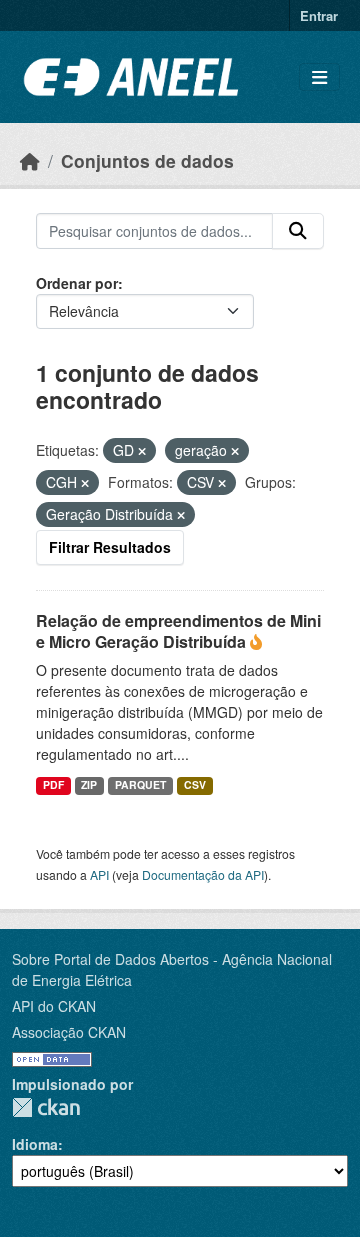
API (99, 874)
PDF (53, 784)
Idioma (35, 1144)
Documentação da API (203, 874)
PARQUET (140, 784)
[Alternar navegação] (319, 77)
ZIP (89, 784)
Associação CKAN (69, 1032)
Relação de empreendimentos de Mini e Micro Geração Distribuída (178, 631)
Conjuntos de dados (147, 160)
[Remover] (142, 451)
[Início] (30, 160)
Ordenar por (77, 283)
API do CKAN (54, 1006)
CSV (195, 784)
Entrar (319, 15)
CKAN (46, 1107)
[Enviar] (298, 231)
